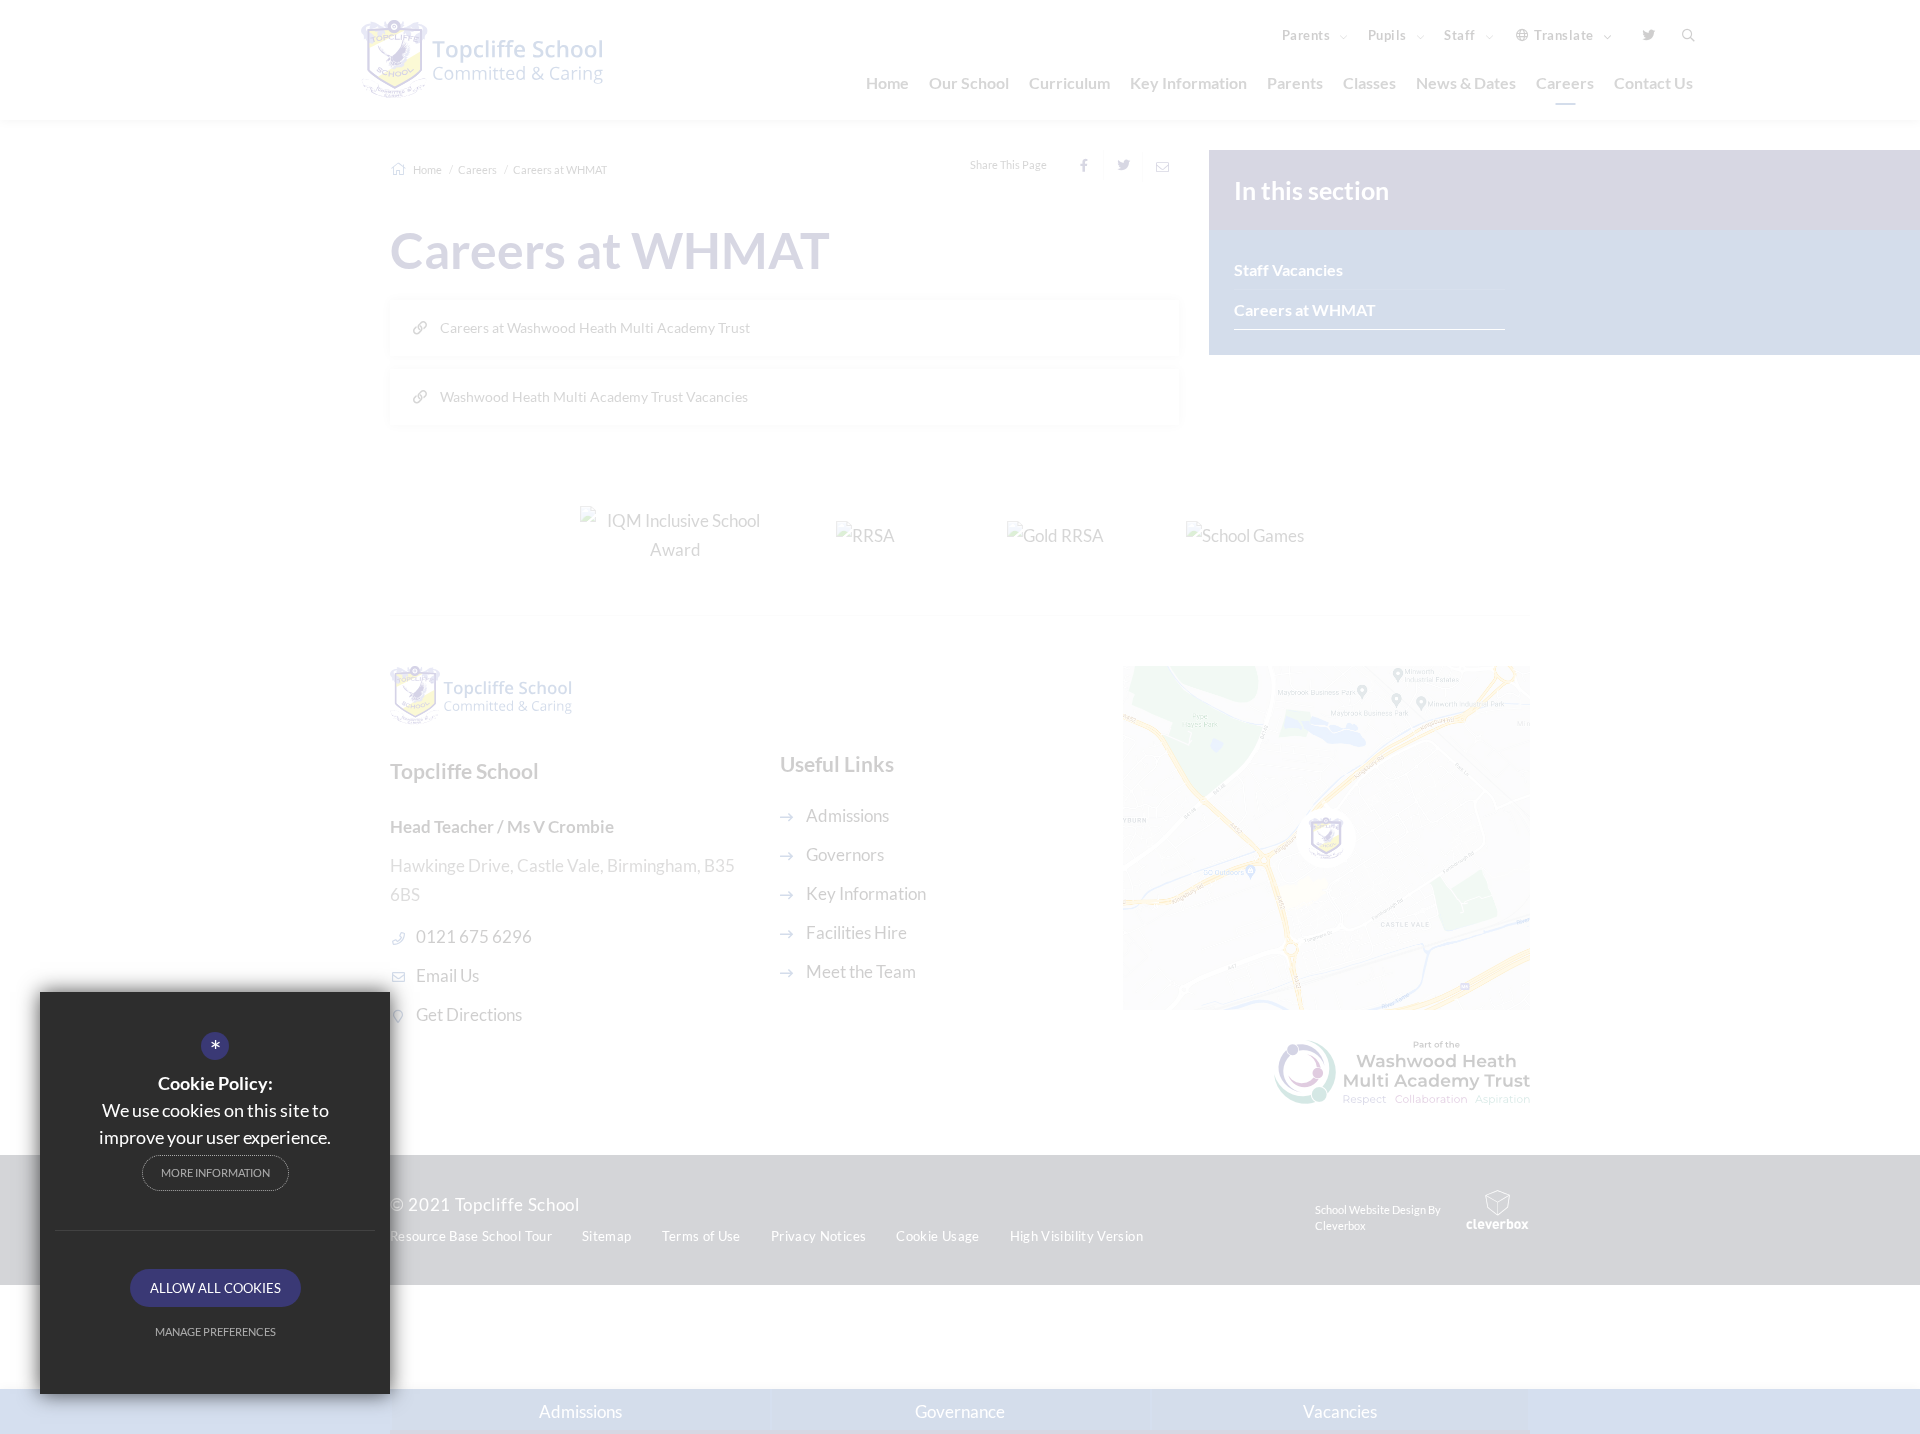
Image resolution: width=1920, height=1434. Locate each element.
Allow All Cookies (215, 1288)
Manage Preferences (215, 1331)
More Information (215, 1172)
